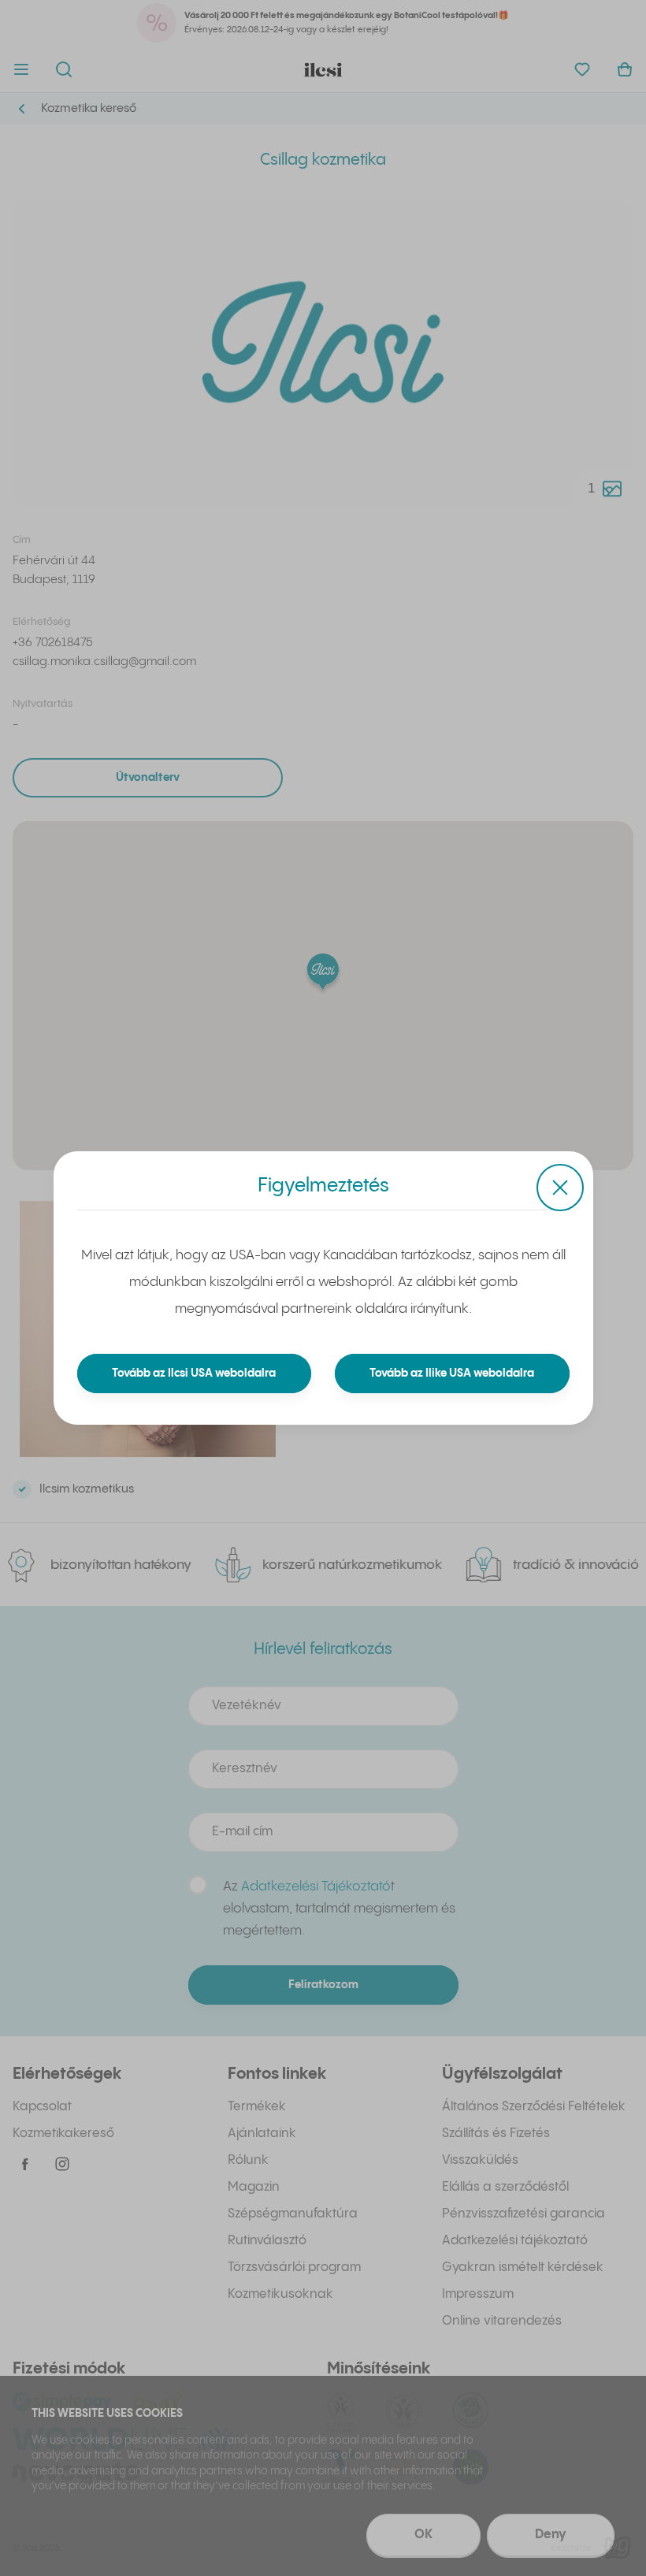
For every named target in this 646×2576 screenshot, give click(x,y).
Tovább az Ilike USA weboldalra (452, 1373)
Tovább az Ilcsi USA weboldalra (194, 1373)
